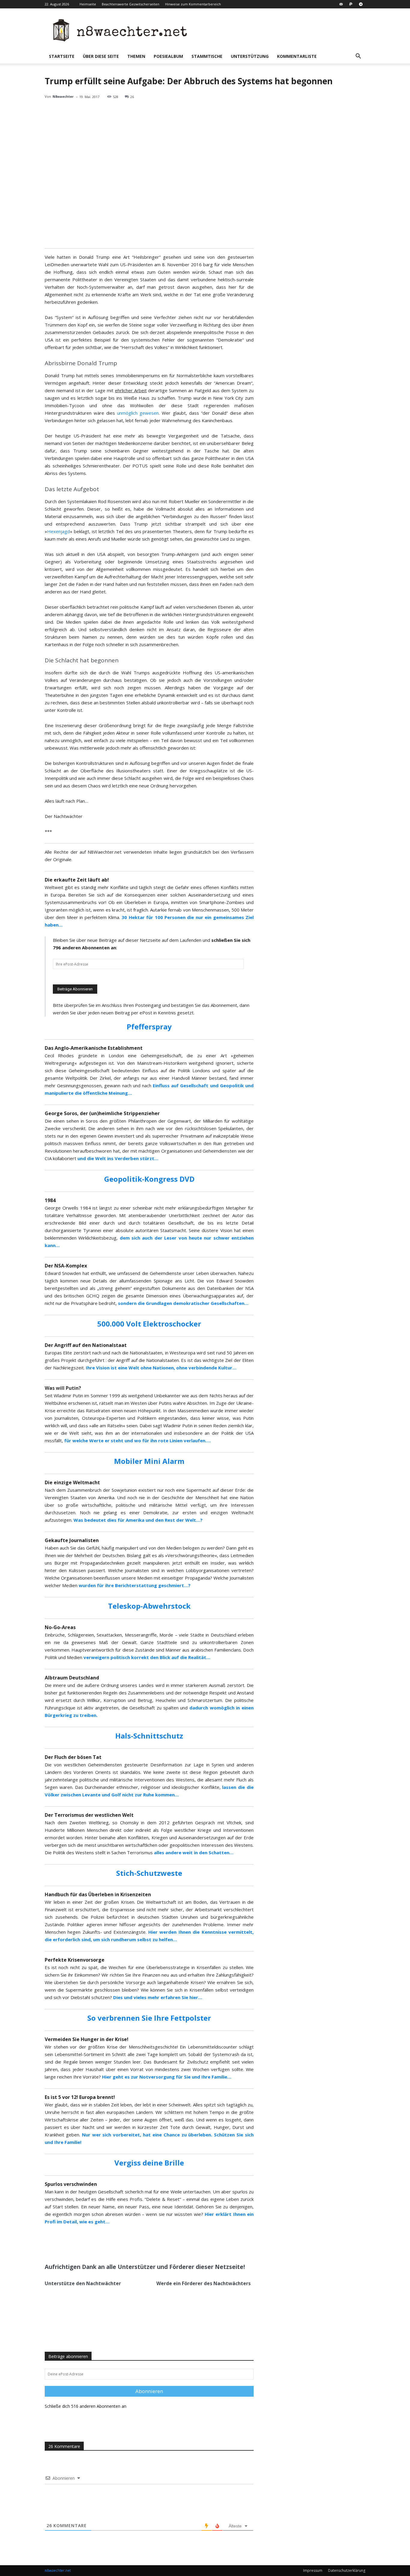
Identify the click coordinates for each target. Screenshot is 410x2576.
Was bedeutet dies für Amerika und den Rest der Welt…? (138, 1520)
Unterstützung (250, 56)
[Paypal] (351, 4)
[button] (358, 57)
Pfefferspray (149, 1027)
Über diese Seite (101, 56)
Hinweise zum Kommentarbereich (193, 4)
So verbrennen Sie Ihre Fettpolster (149, 2018)
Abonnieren (149, 2391)
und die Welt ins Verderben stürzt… (118, 1158)
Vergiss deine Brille (149, 2163)
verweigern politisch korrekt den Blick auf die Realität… (147, 1657)
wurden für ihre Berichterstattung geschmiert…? (135, 1585)
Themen (136, 56)
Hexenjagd (59, 531)
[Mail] (341, 4)
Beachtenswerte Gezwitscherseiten (131, 4)
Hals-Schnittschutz (149, 1736)
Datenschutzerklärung (347, 2570)
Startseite (62, 56)
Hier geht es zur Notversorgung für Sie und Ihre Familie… (167, 2077)
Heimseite (88, 4)
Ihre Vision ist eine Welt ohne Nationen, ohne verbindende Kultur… (161, 1368)
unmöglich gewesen (138, 413)
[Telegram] (361, 4)
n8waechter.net (58, 2570)
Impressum (313, 2570)
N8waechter (63, 96)
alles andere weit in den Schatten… (194, 1852)
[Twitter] (103, 2244)
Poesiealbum (168, 56)
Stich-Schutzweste (149, 1873)
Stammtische (207, 56)
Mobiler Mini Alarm (149, 1461)
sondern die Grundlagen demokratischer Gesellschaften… (183, 1303)
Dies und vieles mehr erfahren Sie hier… (158, 1997)
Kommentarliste (297, 56)
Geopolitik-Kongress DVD (149, 1179)
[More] (131, 2244)
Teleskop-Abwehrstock (149, 1606)
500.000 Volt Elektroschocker (149, 1324)
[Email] (116, 2244)
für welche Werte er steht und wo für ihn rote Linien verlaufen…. (137, 1440)
